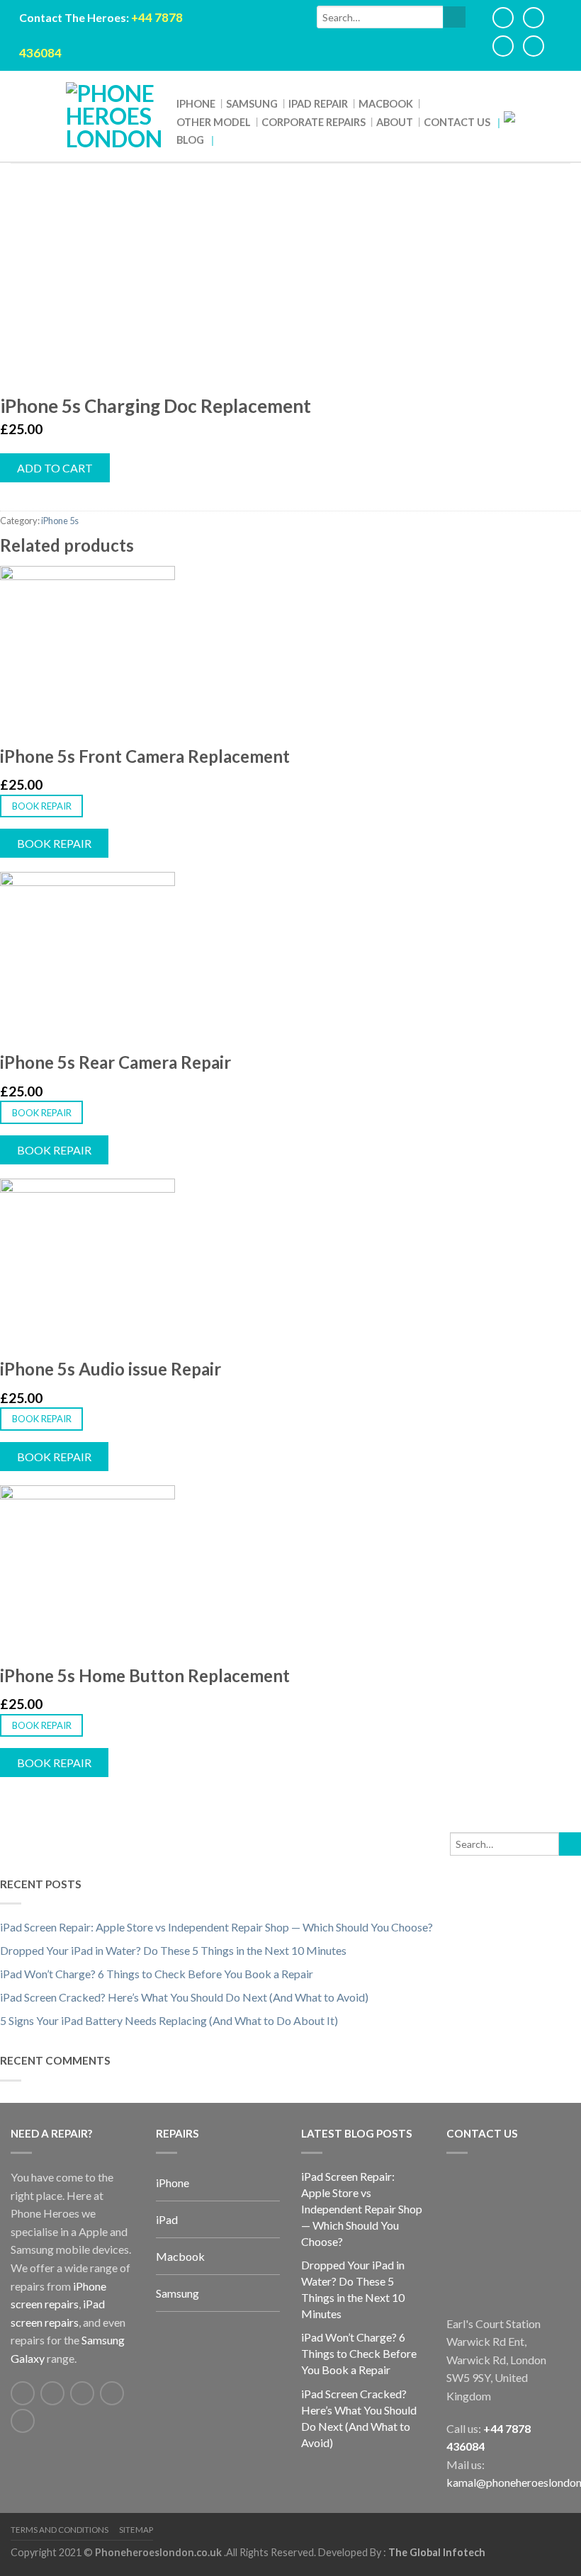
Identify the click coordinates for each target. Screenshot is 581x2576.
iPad (167, 2219)
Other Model (214, 122)
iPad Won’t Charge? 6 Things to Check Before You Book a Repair (157, 1974)
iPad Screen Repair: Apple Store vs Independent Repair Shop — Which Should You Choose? (216, 1927)
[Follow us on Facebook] (23, 2393)
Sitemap (136, 2530)
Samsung (252, 104)
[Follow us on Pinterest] (112, 2393)
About (395, 122)
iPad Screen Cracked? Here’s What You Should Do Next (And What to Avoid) (184, 1997)
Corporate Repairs (314, 122)
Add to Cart (55, 468)
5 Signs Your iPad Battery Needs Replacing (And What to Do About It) (169, 2020)
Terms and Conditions (60, 2530)
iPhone (196, 104)
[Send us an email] (82, 2393)
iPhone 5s (60, 521)
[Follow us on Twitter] (52, 2393)
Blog (190, 140)
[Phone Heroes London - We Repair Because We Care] (114, 116)
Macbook (386, 104)
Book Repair (42, 806)
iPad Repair (318, 104)
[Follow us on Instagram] (23, 2421)
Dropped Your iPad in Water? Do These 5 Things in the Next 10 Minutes (173, 1950)
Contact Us (457, 122)
